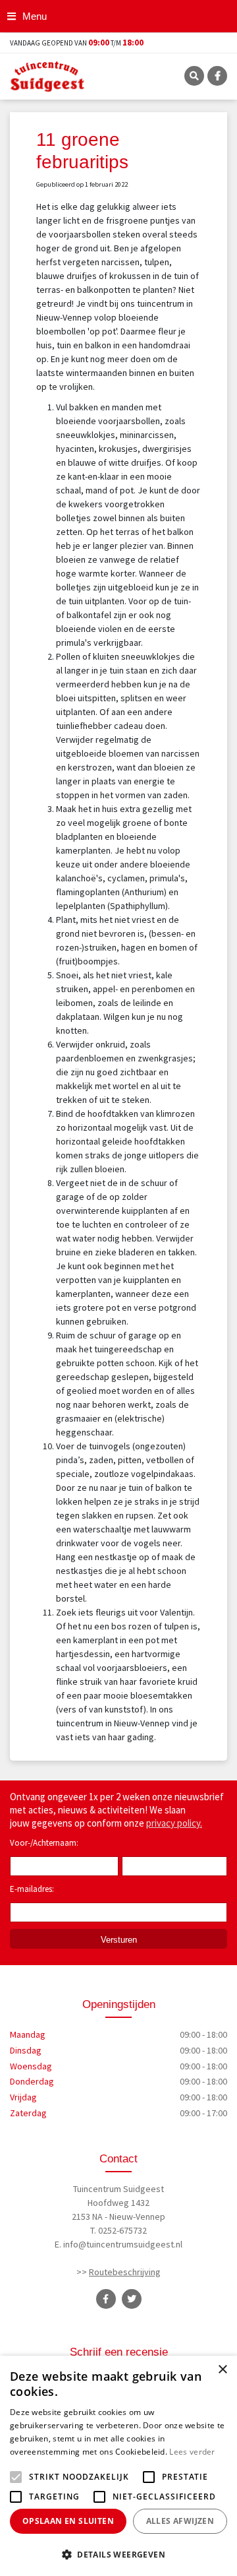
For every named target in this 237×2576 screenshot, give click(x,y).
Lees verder (192, 2452)
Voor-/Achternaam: (44, 1843)
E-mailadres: (35, 1890)
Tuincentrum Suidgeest (118, 2189)
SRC (194, 76)
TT (132, 2299)
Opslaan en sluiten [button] (68, 2521)
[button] (118, 2554)
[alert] (118, 2466)
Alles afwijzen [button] (180, 2521)
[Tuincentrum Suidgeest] (47, 75)
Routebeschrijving (125, 2272)
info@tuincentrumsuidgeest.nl (123, 2244)
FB (217, 76)
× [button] (222, 2370)
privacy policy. (174, 1823)
